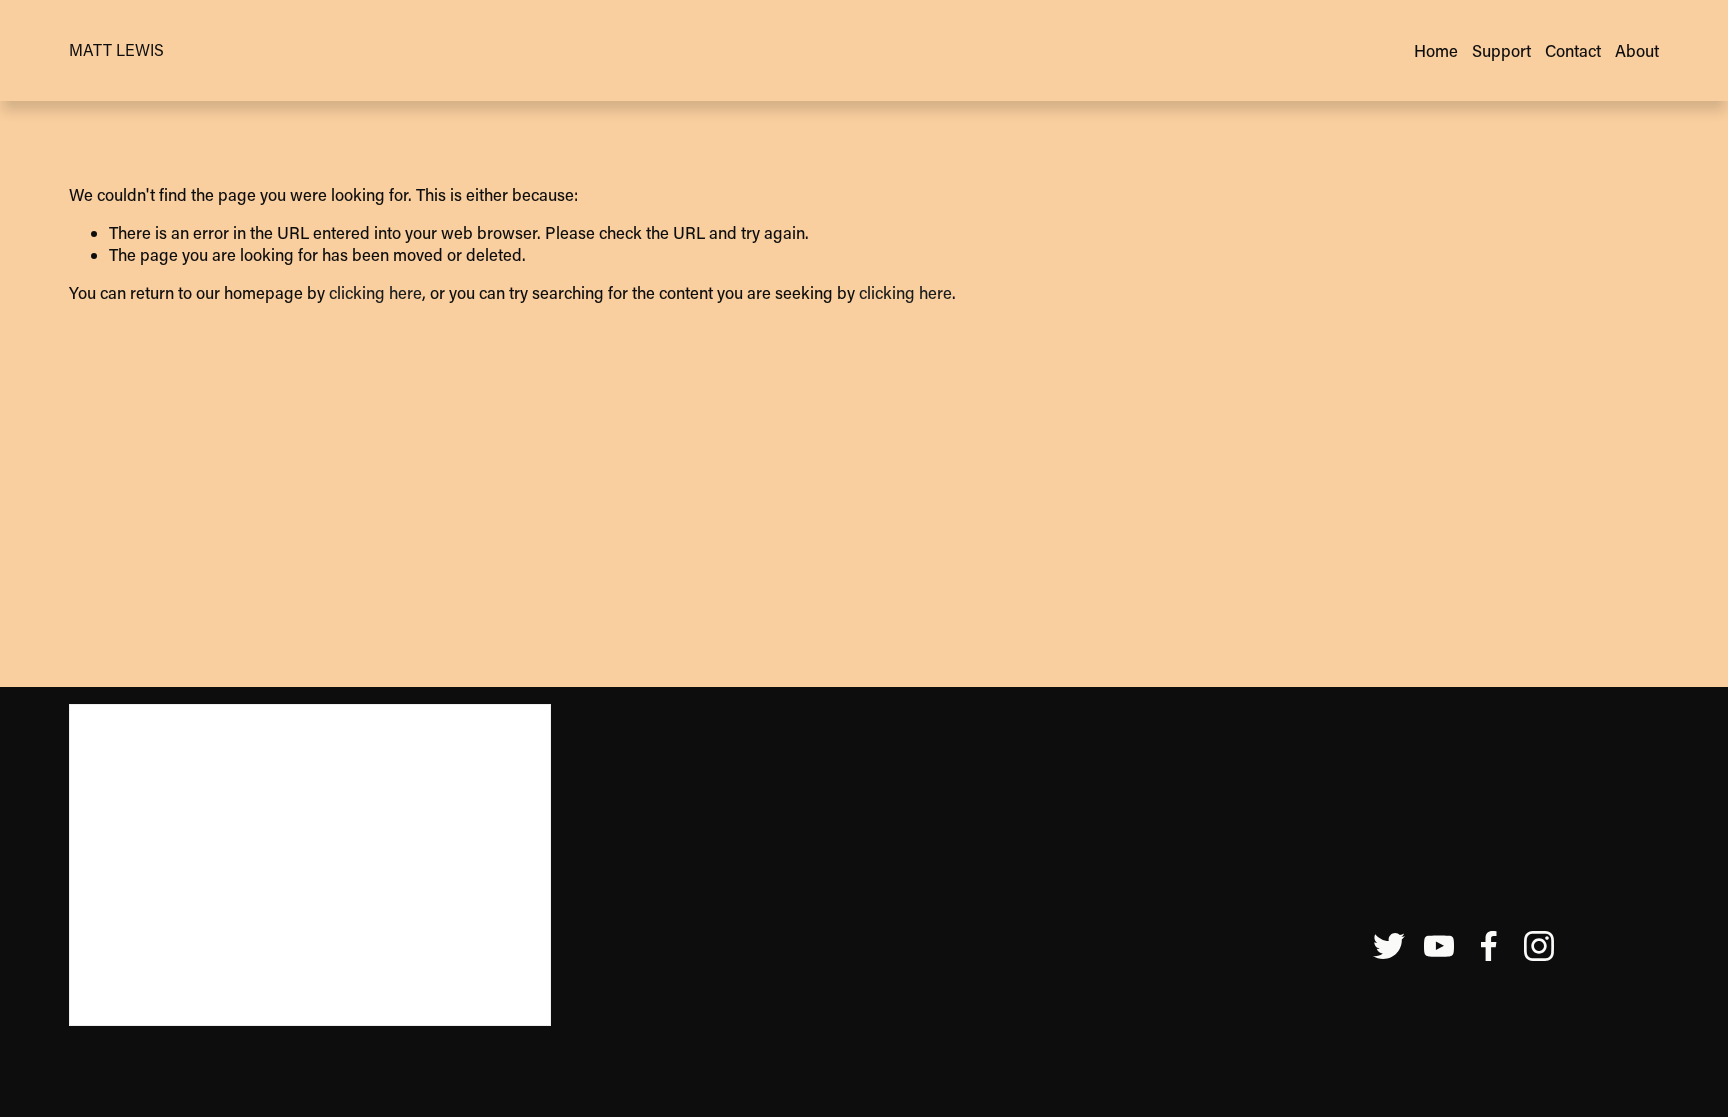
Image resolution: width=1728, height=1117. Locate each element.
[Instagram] (1539, 946)
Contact (1573, 50)
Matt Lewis (116, 49)
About (1637, 50)
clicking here (375, 292)
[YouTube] (1439, 946)
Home (1436, 50)
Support (1501, 50)
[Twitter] (1389, 946)
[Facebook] (1489, 946)
